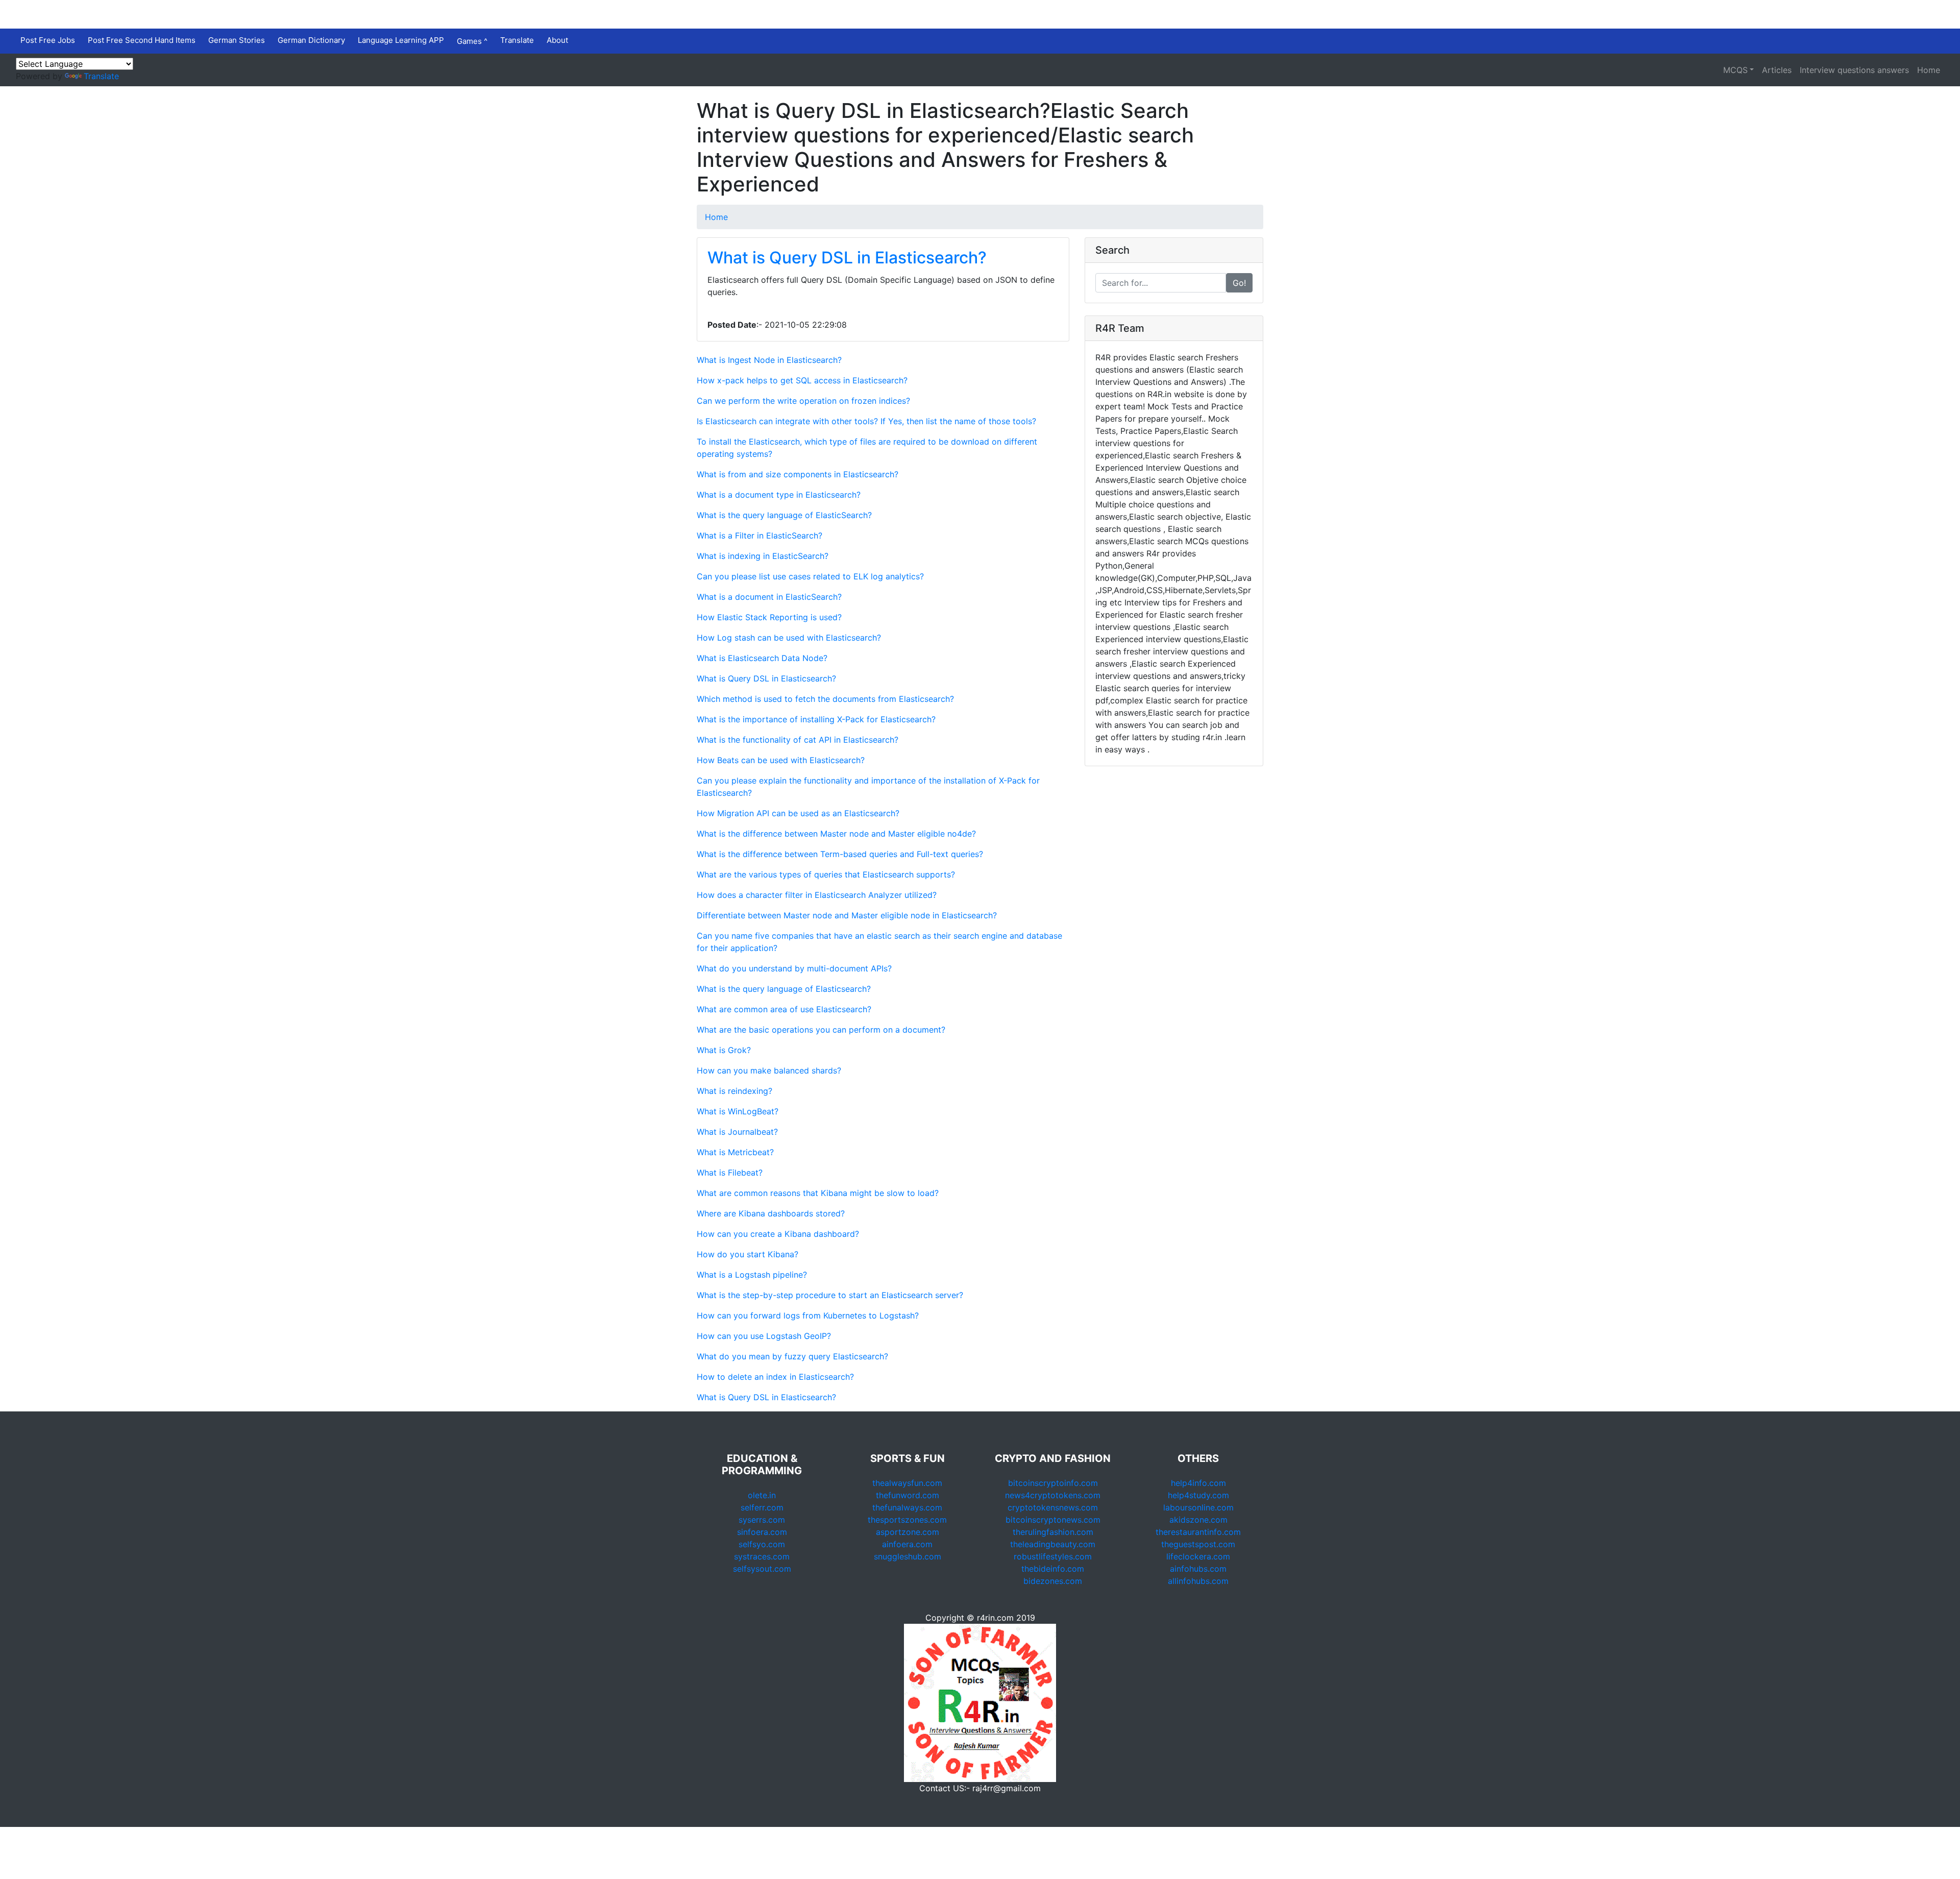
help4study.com (1198, 1495)
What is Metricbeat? (735, 1152)
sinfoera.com (762, 1532)
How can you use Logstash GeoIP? (764, 1336)
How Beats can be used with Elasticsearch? (781, 760)
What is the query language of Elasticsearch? (784, 989)
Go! (1239, 283)
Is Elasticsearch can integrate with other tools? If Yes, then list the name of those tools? (866, 421)
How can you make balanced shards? (769, 1070)
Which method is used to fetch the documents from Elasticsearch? (825, 699)
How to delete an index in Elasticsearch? (775, 1377)
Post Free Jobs (48, 40)
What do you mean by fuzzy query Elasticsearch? (792, 1356)
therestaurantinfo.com (1198, 1532)
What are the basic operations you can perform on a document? (821, 1030)
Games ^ (472, 41)
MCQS (1735, 70)
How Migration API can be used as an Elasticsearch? (798, 813)
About (557, 40)
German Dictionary (311, 40)
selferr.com (762, 1507)
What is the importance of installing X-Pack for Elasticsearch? (816, 719)
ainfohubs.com (1198, 1569)
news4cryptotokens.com (1053, 1495)
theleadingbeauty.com (1053, 1544)
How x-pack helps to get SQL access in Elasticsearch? (802, 380)
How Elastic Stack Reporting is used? (769, 617)
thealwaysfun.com (907, 1483)
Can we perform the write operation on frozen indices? (803, 401)
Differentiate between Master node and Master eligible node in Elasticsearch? (847, 915)
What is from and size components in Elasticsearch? (798, 474)
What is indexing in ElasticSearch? (763, 556)
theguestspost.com (1198, 1544)
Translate (517, 40)
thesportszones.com (907, 1520)
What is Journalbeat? (737, 1132)
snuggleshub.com (908, 1556)
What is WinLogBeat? (738, 1111)
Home (1929, 70)
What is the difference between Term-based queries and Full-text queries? (840, 854)
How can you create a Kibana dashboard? (778, 1234)
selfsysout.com (762, 1569)
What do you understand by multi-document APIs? (794, 968)
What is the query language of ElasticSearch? (784, 515)
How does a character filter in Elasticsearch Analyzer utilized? (817, 895)
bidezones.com (1053, 1581)
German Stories (237, 40)
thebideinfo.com (1053, 1569)
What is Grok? (724, 1050)
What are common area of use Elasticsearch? (784, 1009)
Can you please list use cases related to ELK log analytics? (810, 576)
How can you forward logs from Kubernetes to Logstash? (808, 1315)
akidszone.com (1198, 1520)
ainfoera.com (907, 1544)
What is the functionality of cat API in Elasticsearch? (798, 740)
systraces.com (762, 1556)
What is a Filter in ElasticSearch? (759, 535)
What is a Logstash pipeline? (752, 1275)
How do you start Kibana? (748, 1254)
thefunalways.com (907, 1507)
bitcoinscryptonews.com (1053, 1520)
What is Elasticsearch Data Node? (762, 658)
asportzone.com (908, 1532)
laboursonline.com (1198, 1507)
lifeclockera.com (1198, 1556)
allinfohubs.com (1198, 1581)
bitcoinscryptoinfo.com (1053, 1483)
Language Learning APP (401, 40)
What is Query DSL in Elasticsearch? (847, 258)
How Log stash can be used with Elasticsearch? (789, 638)
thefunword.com (908, 1495)
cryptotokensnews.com (1053, 1507)
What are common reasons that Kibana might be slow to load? (818, 1193)
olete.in (762, 1495)
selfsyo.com (762, 1544)
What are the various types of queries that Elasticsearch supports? (826, 874)
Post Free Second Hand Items (142, 40)
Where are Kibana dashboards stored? (771, 1213)
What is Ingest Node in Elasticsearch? (769, 360)
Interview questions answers (1854, 70)
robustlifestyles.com (1053, 1556)
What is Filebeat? (730, 1173)
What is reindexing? (734, 1091)
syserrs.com (762, 1520)
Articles (1777, 70)
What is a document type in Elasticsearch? (779, 495)
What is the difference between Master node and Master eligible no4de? (836, 834)
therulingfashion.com (1053, 1532)
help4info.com (1198, 1483)
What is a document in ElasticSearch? (769, 597)
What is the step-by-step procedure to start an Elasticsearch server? (830, 1295)
